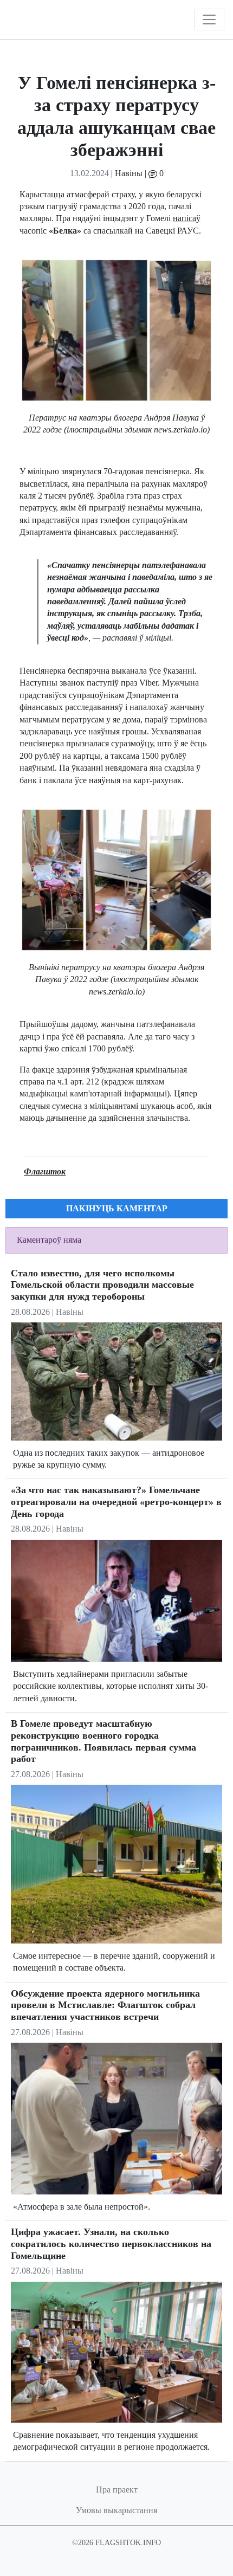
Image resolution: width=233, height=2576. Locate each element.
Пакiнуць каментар (117, 1208)
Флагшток (45, 1171)
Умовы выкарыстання (116, 2510)
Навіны (129, 173)
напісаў (187, 218)
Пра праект (117, 2490)
